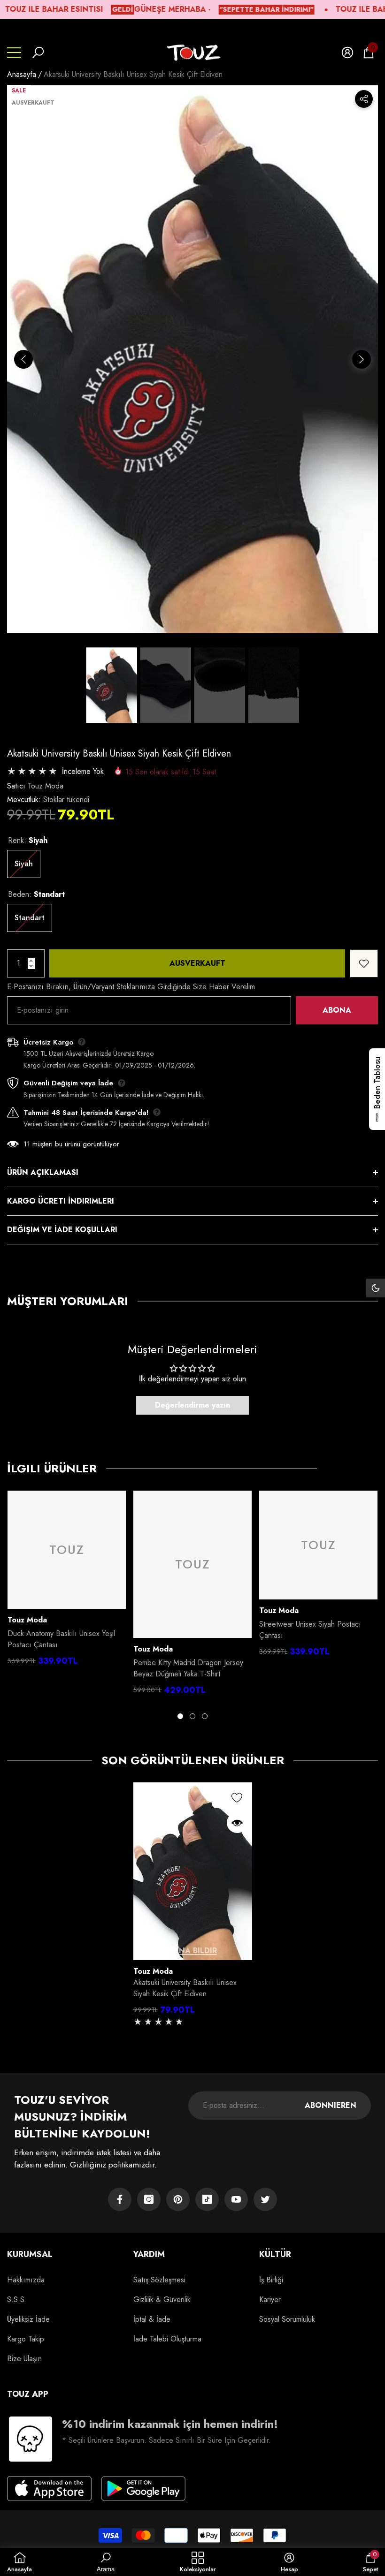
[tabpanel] (67, 1581)
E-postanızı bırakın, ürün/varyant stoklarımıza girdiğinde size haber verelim (131, 987)
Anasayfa (22, 74)
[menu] (14, 53)
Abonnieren (331, 2105)
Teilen (364, 99)
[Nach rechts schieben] (362, 359)
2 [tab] (192, 1716)
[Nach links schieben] (23, 359)
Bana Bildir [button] (193, 1951)
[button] (38, 53)
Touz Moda (46, 786)
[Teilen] (364, 99)
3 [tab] (205, 1716)
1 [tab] (180, 1716)
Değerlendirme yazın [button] (192, 1405)
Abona (337, 1010)
